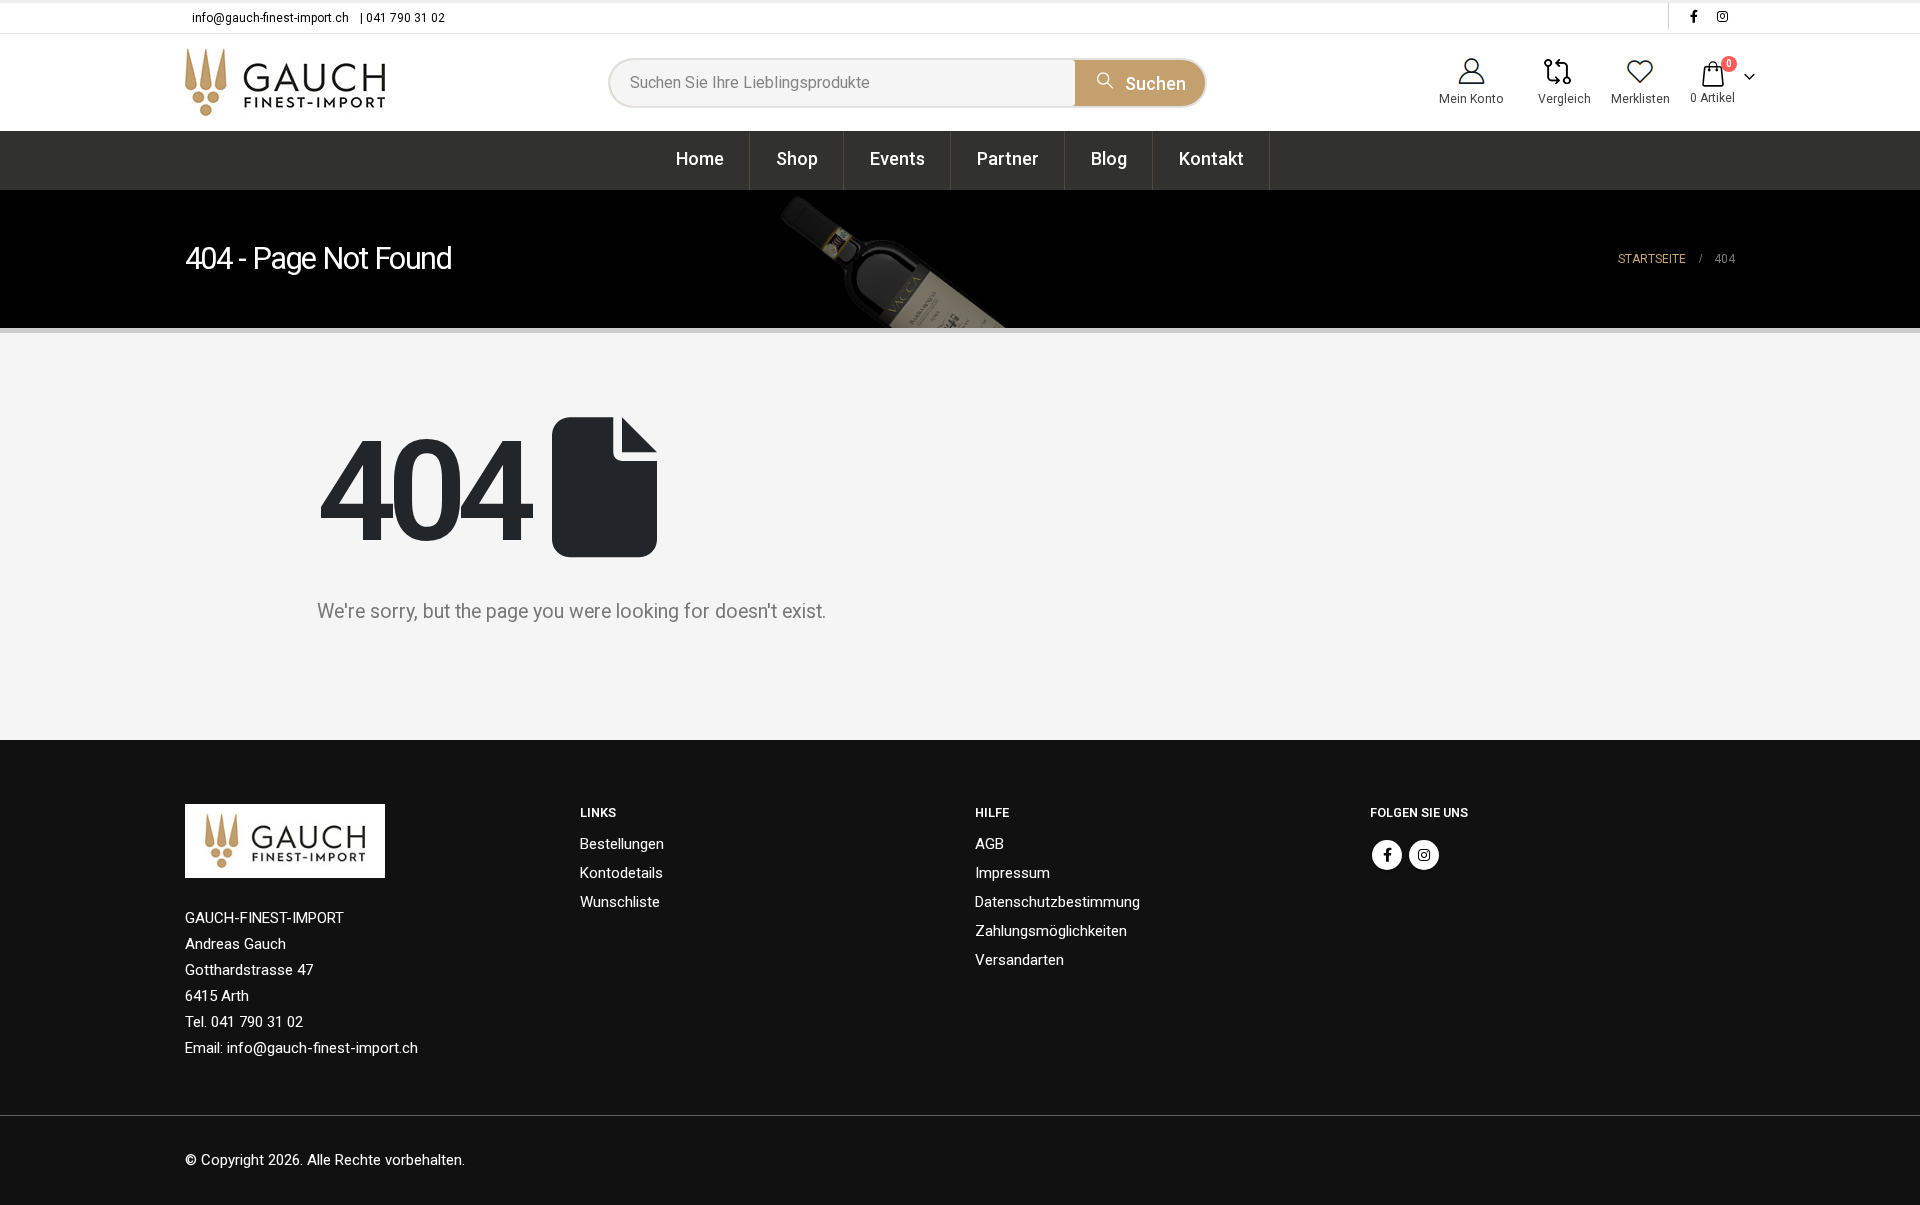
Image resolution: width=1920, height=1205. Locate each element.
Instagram (1424, 855)
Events (897, 158)
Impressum (1012, 873)
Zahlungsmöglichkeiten (1051, 931)
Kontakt (1211, 158)
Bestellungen (622, 844)
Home (700, 158)
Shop (797, 158)
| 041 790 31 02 (402, 18)
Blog (1109, 158)
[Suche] (1140, 80)
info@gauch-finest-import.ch (270, 18)
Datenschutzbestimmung (1057, 902)
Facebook (1387, 855)
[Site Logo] (285, 82)
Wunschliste (620, 902)
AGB (989, 844)
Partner (1008, 158)
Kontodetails (621, 873)
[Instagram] (1722, 16)
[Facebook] (1694, 16)
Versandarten (1019, 960)
